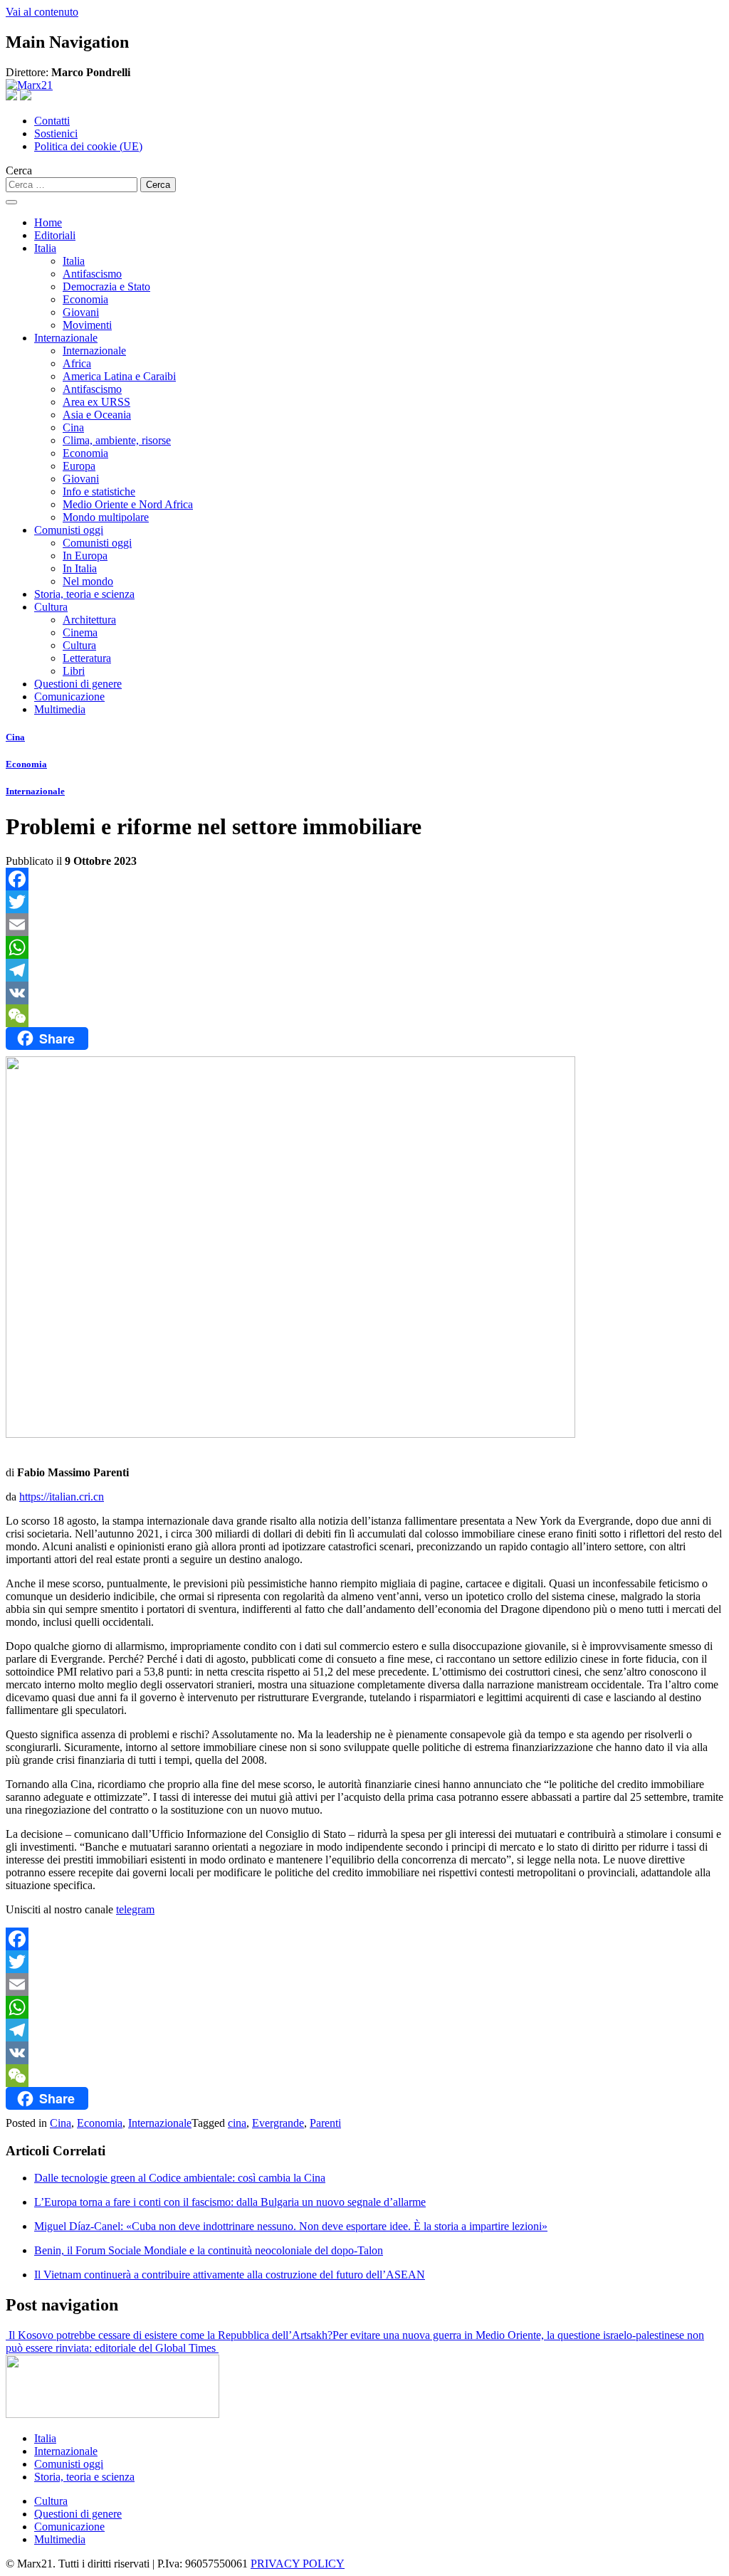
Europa (79, 466)
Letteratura (87, 658)
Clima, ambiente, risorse (117, 440)
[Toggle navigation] (11, 202)
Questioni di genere (78, 684)
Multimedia (60, 709)
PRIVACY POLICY (298, 2564)
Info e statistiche (99, 491)
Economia (85, 299)
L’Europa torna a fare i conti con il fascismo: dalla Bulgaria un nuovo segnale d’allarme (230, 2202)
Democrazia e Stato (106, 286)
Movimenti (87, 325)
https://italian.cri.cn (62, 1497)
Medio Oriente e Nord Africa (128, 504)
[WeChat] (364, 1016)
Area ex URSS (96, 402)
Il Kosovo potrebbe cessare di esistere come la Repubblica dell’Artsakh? (169, 2335)
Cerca (19, 170)
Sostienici (56, 133)
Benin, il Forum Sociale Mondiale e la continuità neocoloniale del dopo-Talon (209, 2250)
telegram (135, 1909)
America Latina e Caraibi (119, 376)
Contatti (52, 121)
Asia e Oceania (97, 415)
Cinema (80, 632)
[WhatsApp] (364, 947)
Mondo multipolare (106, 517)
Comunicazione (69, 696)
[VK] (364, 993)
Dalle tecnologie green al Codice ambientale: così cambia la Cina (180, 2178)
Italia (45, 248)
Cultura (51, 607)
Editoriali (55, 235)
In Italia (80, 568)
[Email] (364, 925)
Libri (74, 671)
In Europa (85, 556)
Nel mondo (88, 581)
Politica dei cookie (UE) (88, 146)
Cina (73, 427)
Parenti (325, 2123)
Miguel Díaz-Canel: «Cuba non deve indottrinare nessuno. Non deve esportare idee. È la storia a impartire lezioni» (291, 2226)
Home (48, 222)
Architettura (89, 620)
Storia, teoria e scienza (84, 594)
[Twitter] (364, 902)
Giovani (81, 312)
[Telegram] (364, 970)
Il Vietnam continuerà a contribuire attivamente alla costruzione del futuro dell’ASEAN (230, 2275)
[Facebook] (364, 879)
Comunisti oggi (69, 530)
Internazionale (66, 338)
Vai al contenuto (42, 12)
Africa (77, 363)
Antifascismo (92, 274)
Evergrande (278, 2123)
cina (237, 2123)
